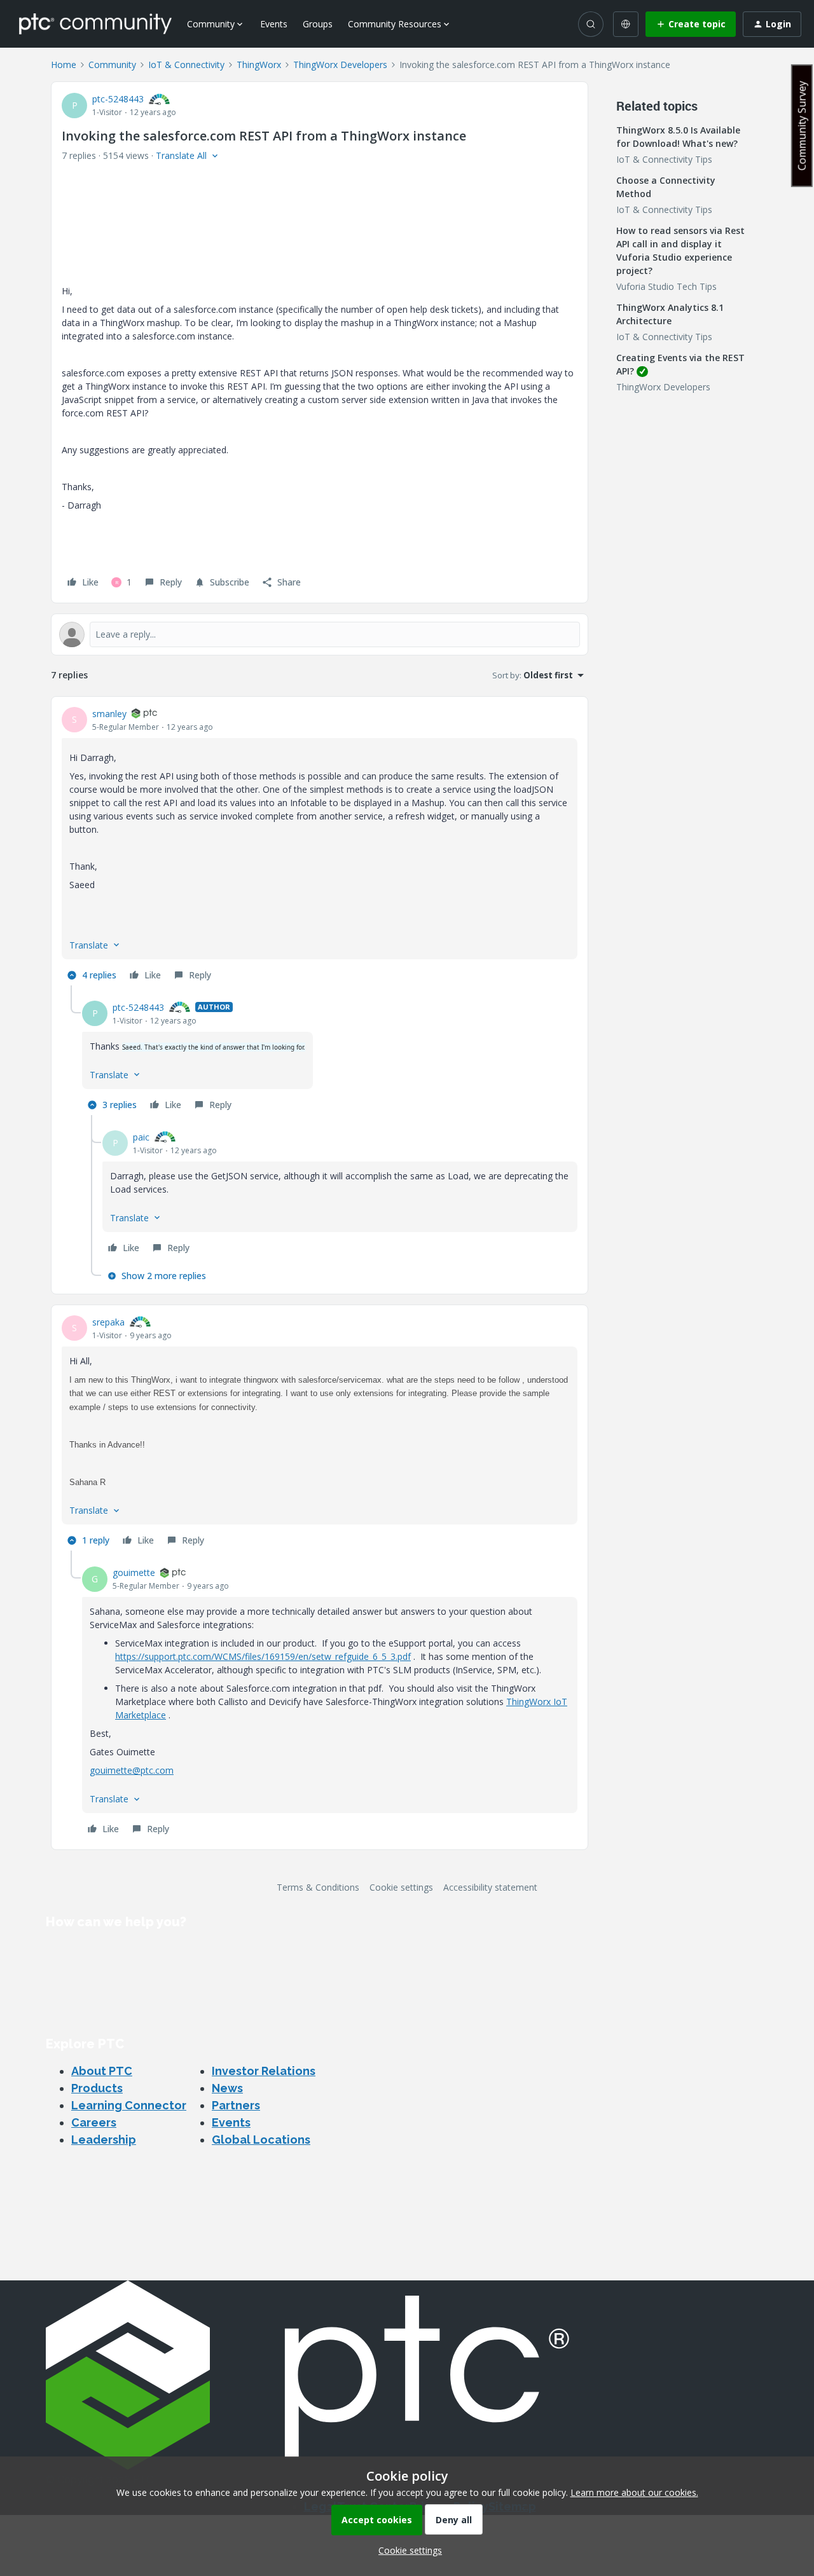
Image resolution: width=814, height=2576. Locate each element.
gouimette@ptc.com (132, 1770)
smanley (109, 714)
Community (112, 65)
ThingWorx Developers (340, 65)
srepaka (108, 1322)
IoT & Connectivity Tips (664, 159)
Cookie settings (401, 1887)
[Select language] (626, 24)
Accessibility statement (490, 1887)
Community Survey (802, 126)
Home (64, 65)
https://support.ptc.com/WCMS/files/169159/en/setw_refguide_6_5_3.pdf (263, 1656)
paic (141, 1137)
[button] (691, 24)
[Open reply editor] (320, 634)
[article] (320, 846)
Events (274, 24)
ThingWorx (259, 65)
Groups (318, 24)
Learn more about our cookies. (634, 2492)
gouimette (134, 1572)
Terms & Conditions (318, 1887)
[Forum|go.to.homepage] (95, 24)
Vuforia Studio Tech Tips (666, 286)
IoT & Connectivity (186, 65)
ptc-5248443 (118, 99)
